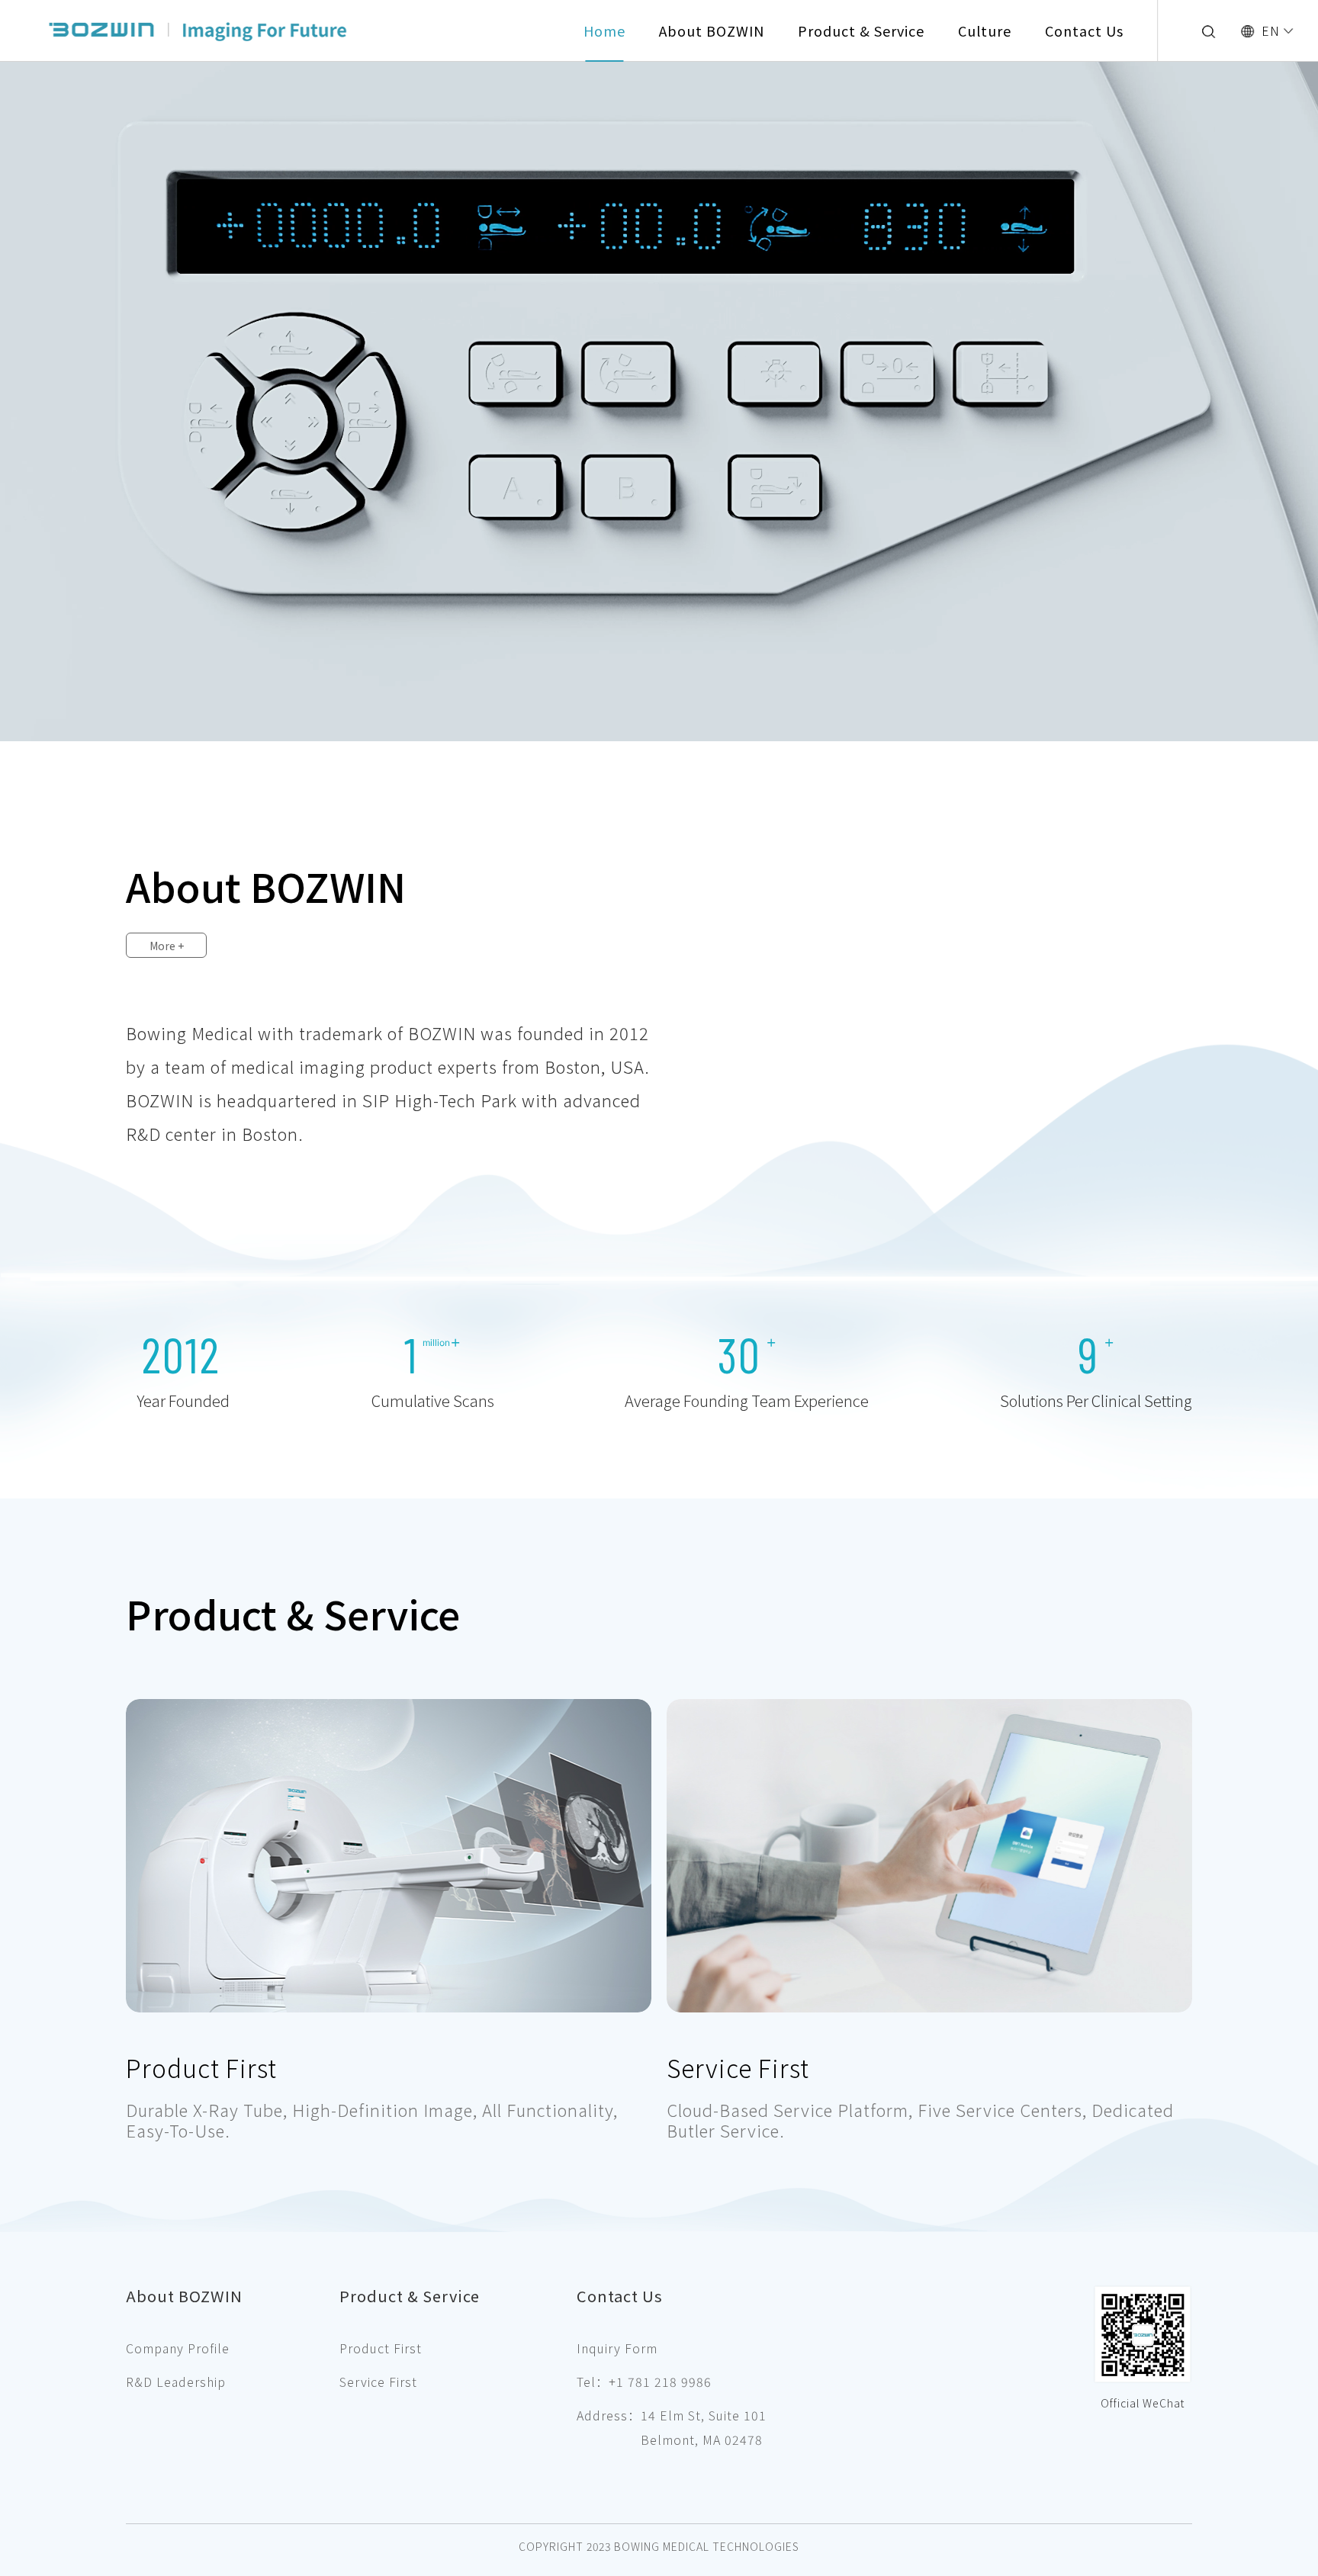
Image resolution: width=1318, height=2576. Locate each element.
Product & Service (861, 31)
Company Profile (178, 2348)
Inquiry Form (617, 2348)
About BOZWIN (712, 31)
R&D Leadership (176, 2382)
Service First (738, 2067)
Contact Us (1084, 31)
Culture (985, 31)
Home (604, 31)
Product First (201, 2067)
